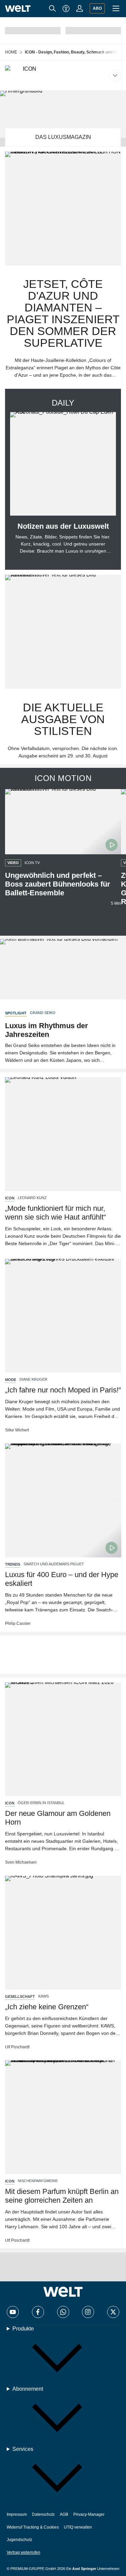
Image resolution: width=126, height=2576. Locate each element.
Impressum (17, 2514)
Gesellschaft (20, 1996)
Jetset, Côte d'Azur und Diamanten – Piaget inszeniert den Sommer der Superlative (63, 313)
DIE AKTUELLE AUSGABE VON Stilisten (63, 719)
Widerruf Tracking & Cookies (33, 2527)
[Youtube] (13, 2312)
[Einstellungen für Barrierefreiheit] (66, 8)
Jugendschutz (19, 2540)
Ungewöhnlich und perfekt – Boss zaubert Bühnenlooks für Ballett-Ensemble (58, 884)
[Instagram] (88, 2312)
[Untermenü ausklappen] (63, 75)
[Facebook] (38, 2312)
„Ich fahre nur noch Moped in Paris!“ (63, 1390)
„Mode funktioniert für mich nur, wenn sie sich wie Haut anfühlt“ (55, 1213)
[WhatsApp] (63, 2312)
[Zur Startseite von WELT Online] (18, 9)
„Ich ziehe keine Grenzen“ (47, 2007)
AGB (64, 2514)
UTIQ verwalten (78, 2527)
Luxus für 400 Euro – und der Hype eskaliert (62, 1579)
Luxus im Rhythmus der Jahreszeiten (47, 1030)
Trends (13, 1564)
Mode (11, 1380)
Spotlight (16, 1013)
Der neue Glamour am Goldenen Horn (58, 1818)
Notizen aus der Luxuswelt (63, 526)
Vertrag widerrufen (24, 2552)
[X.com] (113, 2312)
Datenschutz (43, 2514)
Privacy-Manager (89, 2514)
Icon (10, 1198)
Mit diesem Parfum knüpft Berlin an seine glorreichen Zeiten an (62, 2196)
